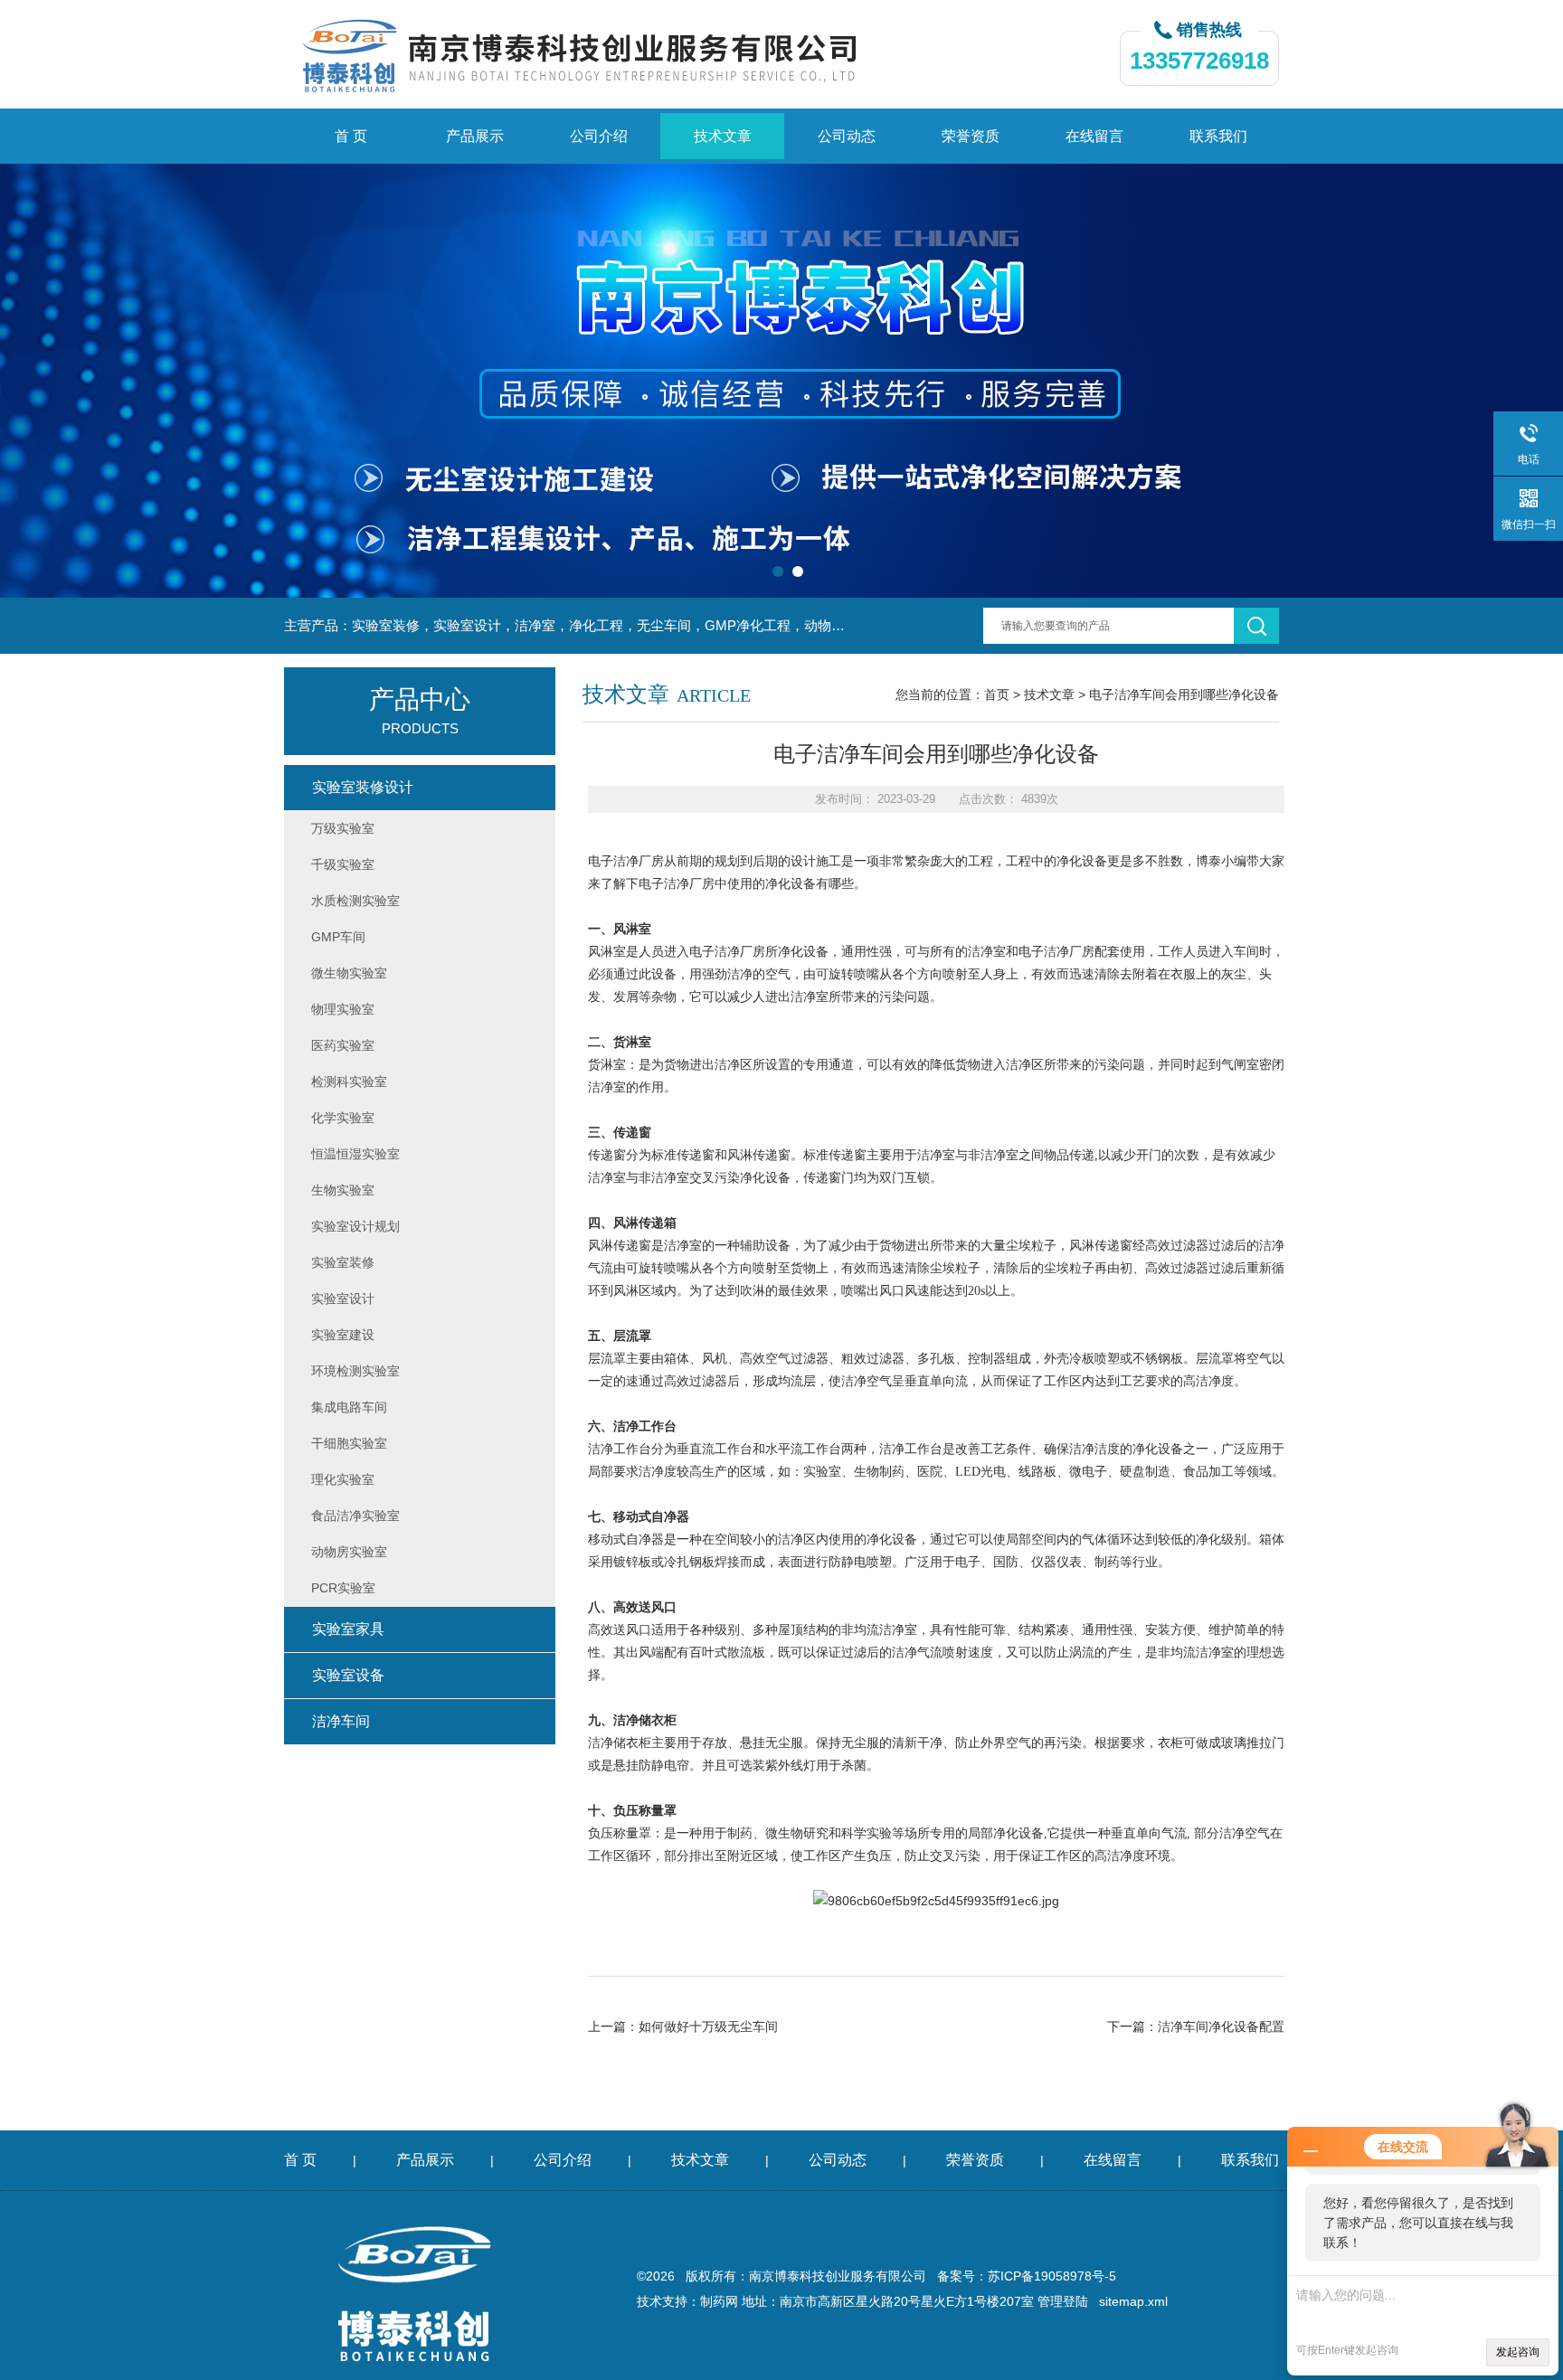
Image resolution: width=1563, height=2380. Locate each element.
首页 (997, 694)
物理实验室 (343, 1009)
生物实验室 (343, 1190)
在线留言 (1094, 136)
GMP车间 (338, 937)
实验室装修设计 (363, 787)
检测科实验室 (349, 1081)
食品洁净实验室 (355, 1516)
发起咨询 (1518, 2352)
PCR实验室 (343, 1588)
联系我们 (1218, 136)
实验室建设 (343, 1335)
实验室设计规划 (355, 1226)
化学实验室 (343, 1118)
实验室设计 (343, 1299)
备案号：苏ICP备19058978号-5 (1027, 2276)
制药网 (719, 2301)
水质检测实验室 (355, 901)
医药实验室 (343, 1045)
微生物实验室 (349, 973)
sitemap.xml (1133, 2301)
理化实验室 (343, 1479)
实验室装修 (343, 1262)
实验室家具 (348, 1629)
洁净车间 (341, 1721)
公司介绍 (599, 136)
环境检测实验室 (355, 1371)
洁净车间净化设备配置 (1221, 2026)
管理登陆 (1063, 2301)
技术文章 (723, 136)
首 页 (351, 136)
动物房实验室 (349, 1552)
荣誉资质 (971, 136)
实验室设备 (348, 1675)
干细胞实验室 (349, 1443)
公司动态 (847, 136)
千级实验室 (343, 864)
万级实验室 (343, 828)
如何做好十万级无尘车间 (708, 2026)
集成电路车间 (349, 1407)
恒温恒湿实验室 (355, 1154)
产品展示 (475, 136)
